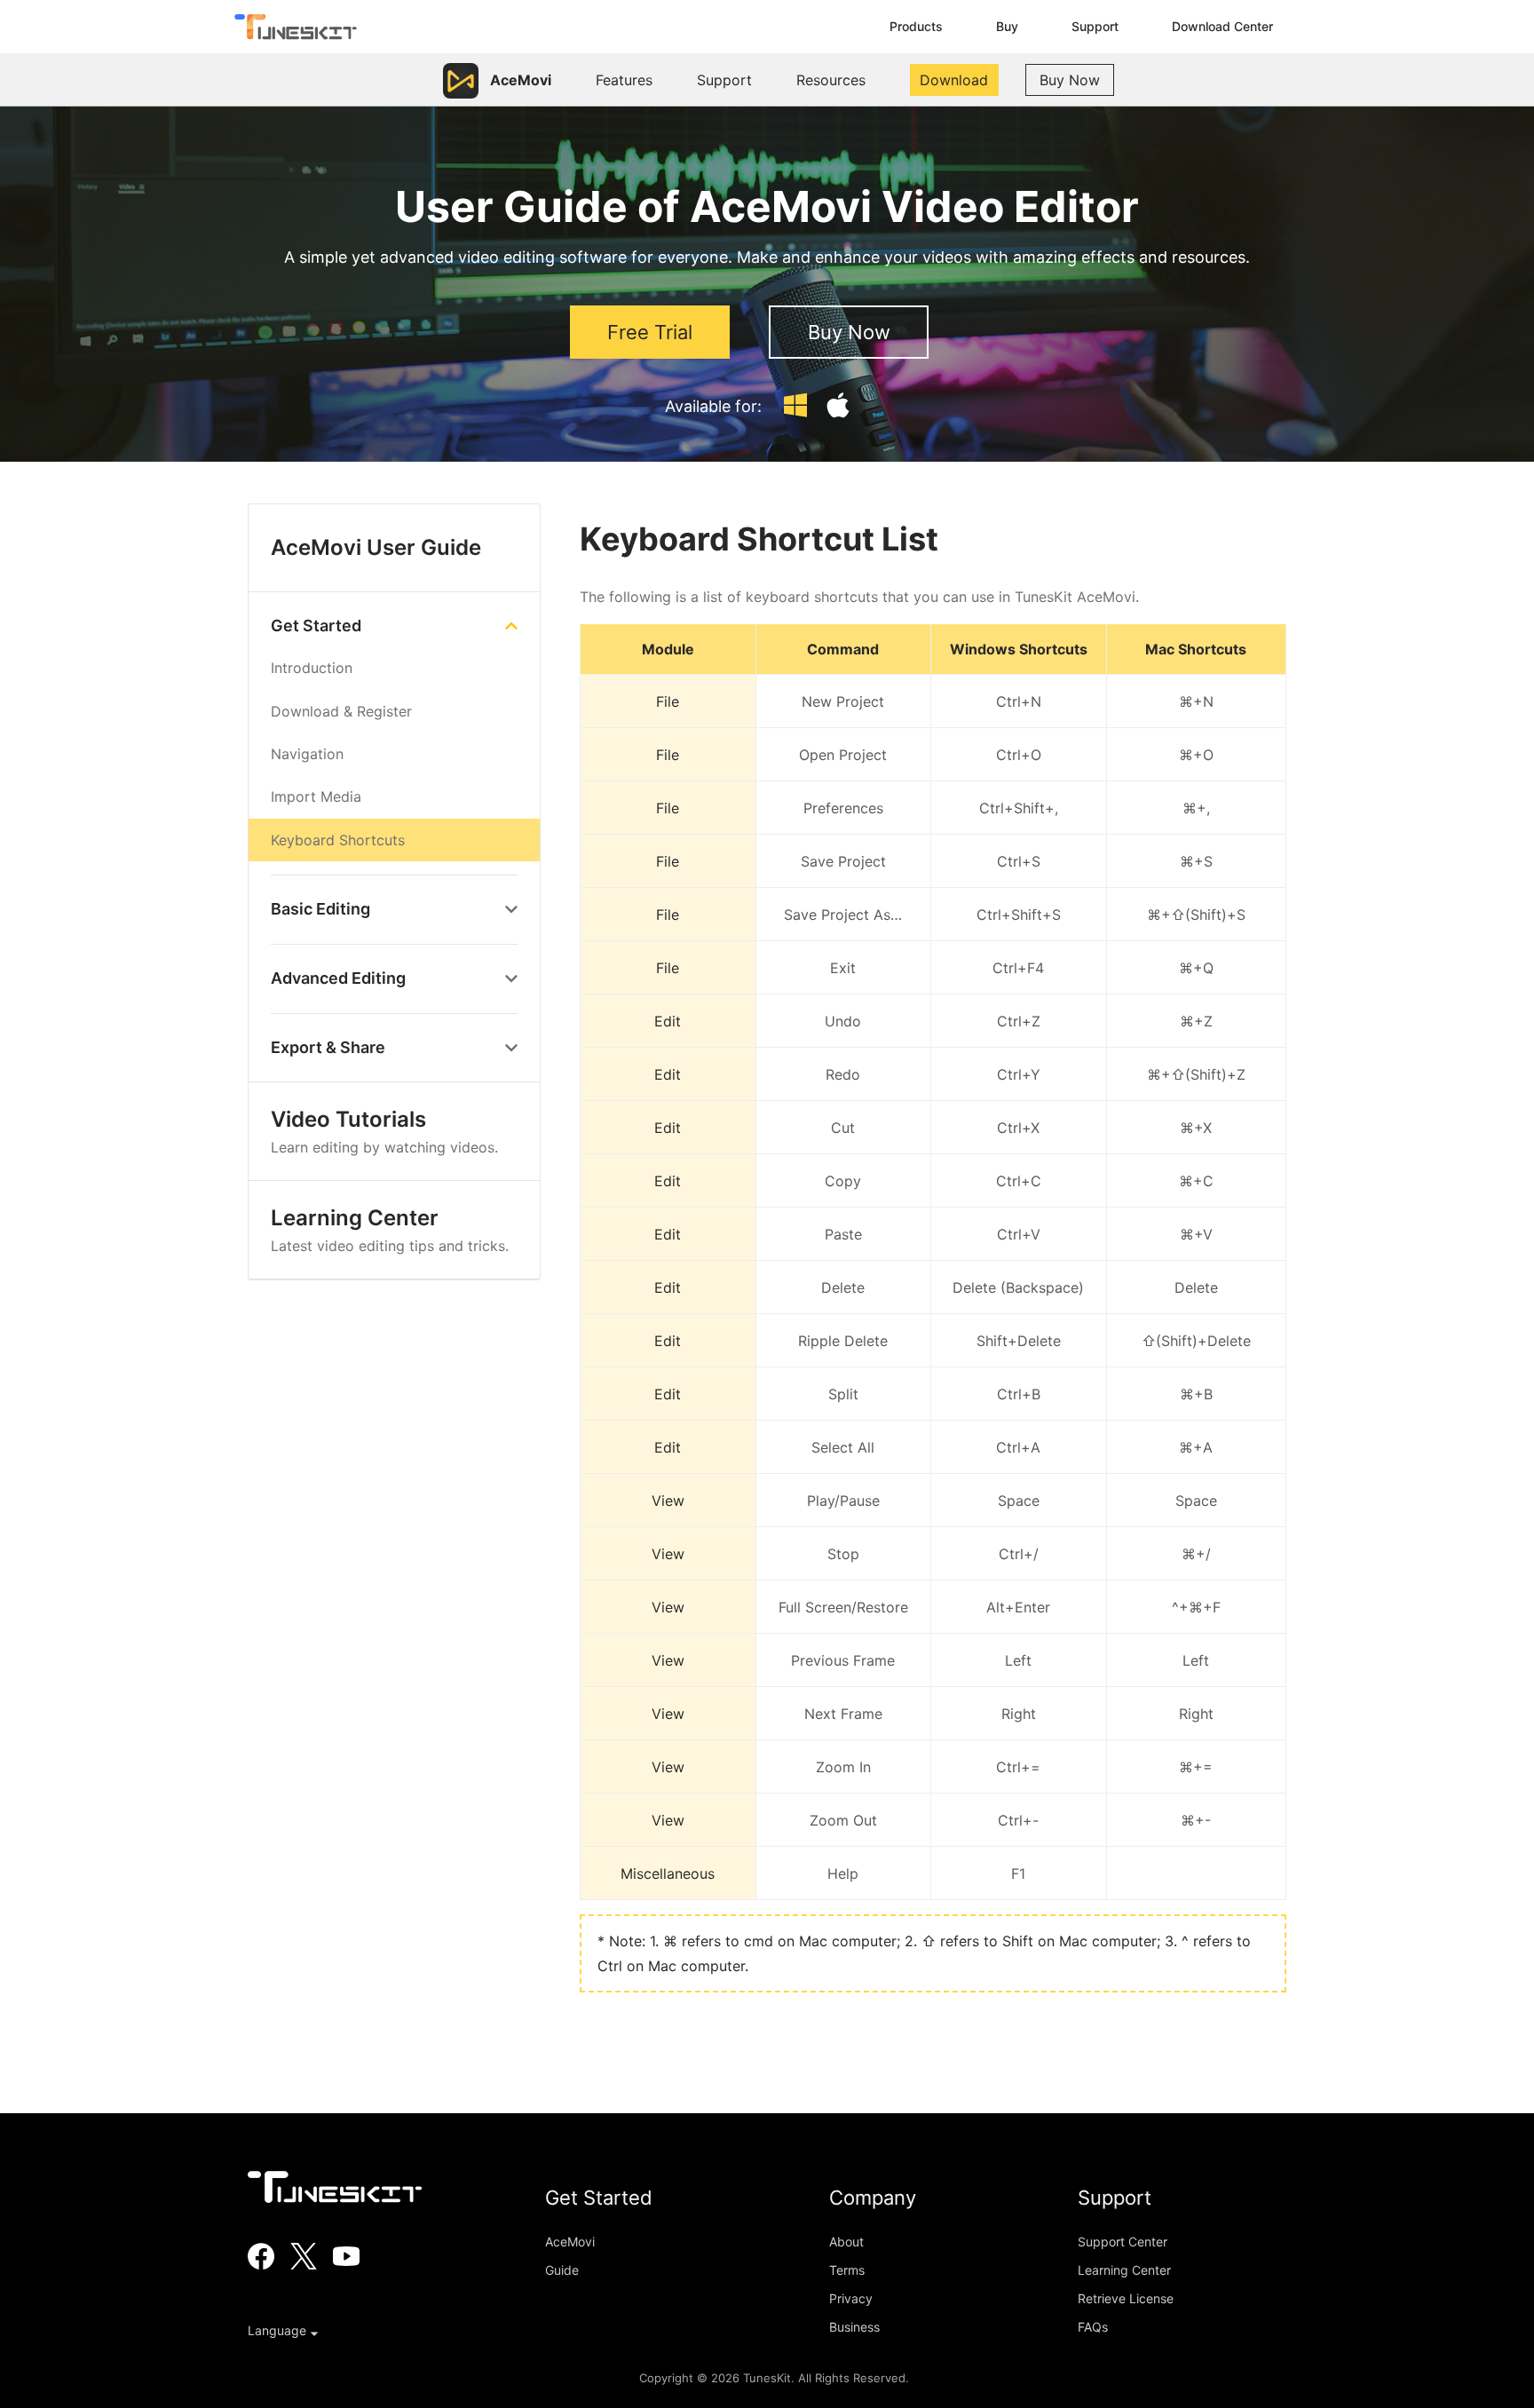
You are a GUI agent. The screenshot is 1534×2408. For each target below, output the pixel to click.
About (846, 2242)
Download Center (1222, 26)
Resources (831, 80)
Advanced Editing (338, 978)
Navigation (307, 754)
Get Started (316, 626)
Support (1095, 26)
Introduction (312, 668)
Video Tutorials (384, 1131)
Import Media (316, 796)
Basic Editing (320, 909)
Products (916, 26)
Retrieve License (1126, 2298)
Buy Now (1070, 80)
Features (624, 80)
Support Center (1123, 2242)
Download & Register (341, 711)
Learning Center (390, 1230)
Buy (1007, 26)
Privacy (851, 2298)
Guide (562, 2270)
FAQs (1093, 2327)
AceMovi (570, 2242)
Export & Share (328, 1047)
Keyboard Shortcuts (338, 840)
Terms (847, 2270)
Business (854, 2327)
